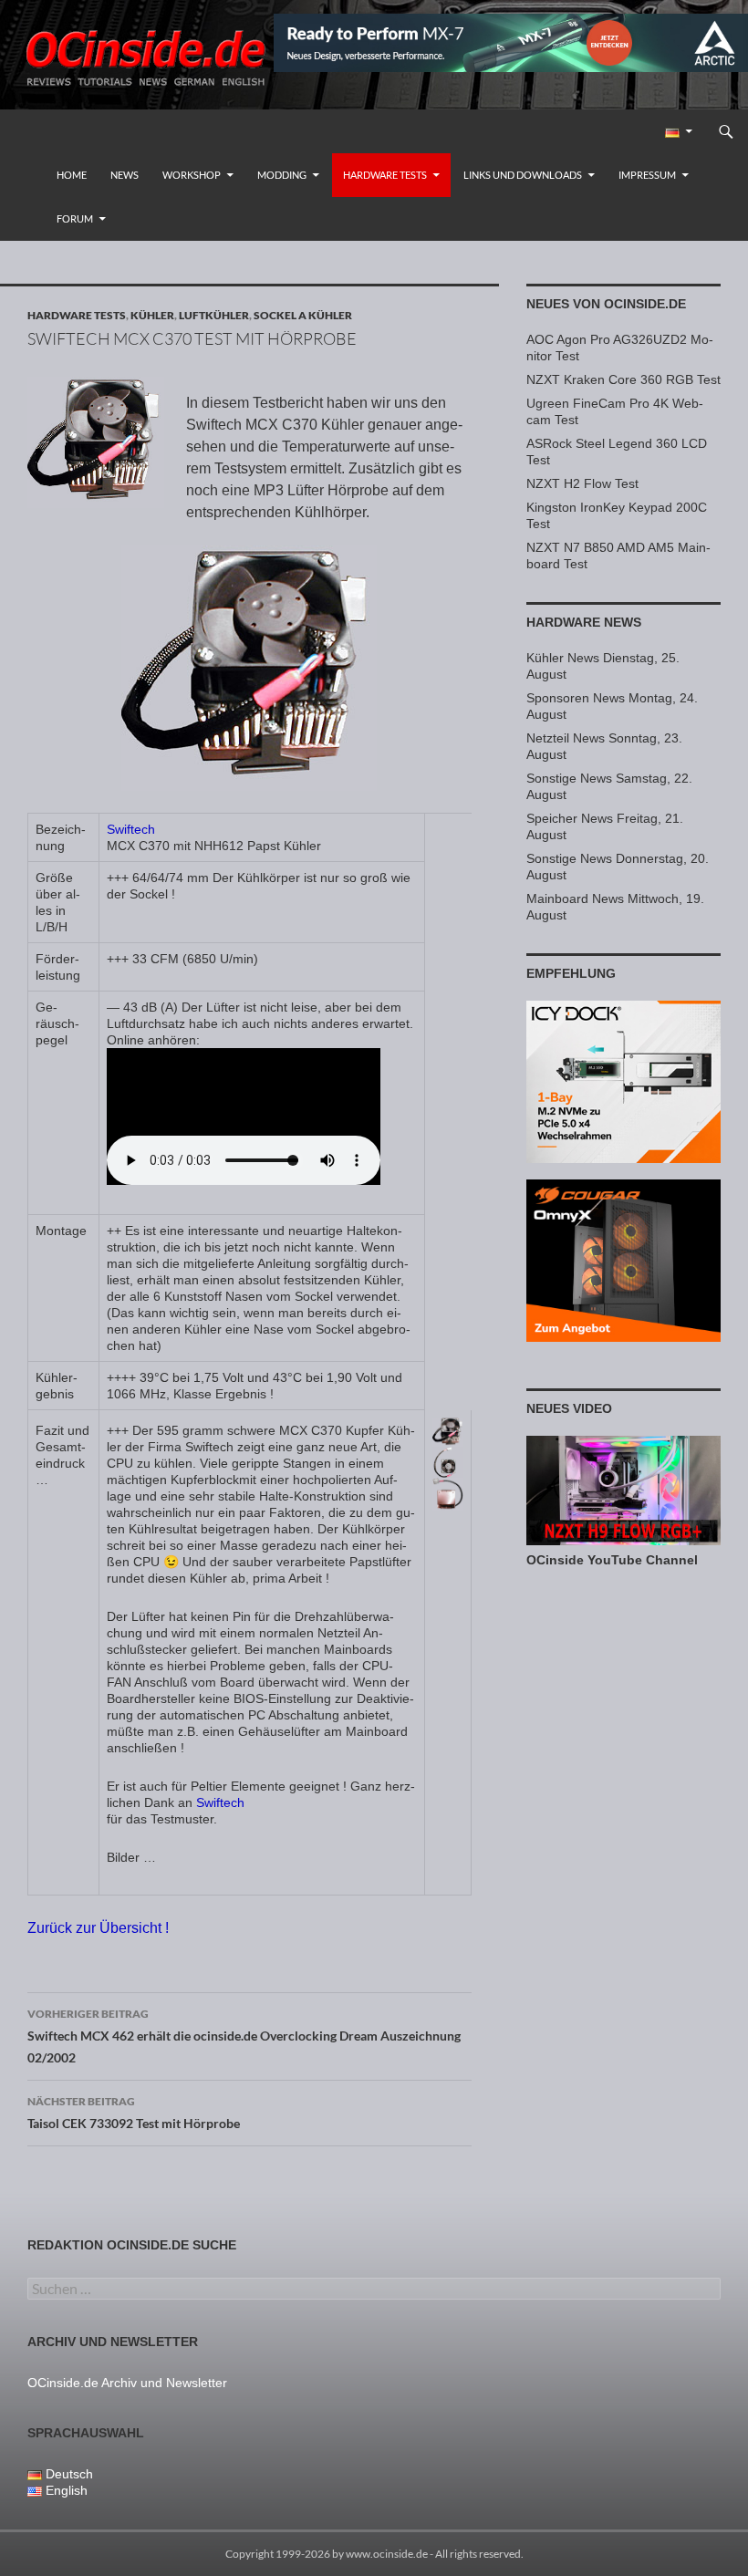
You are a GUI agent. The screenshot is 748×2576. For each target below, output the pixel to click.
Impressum (647, 175)
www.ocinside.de (387, 2554)
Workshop (192, 175)
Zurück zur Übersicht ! (98, 1928)
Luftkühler (214, 315)
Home (72, 175)
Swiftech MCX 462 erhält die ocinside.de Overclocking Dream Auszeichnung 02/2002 (244, 2036)
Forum (75, 218)
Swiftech (131, 829)
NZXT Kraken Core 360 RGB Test (623, 379)
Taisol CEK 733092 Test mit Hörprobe (134, 2113)
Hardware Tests (385, 175)
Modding (282, 175)
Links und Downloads (523, 175)
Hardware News (584, 622)
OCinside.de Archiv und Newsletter (127, 2383)
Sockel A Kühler (303, 315)
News (125, 175)
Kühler (152, 315)
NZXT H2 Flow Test (582, 483)
